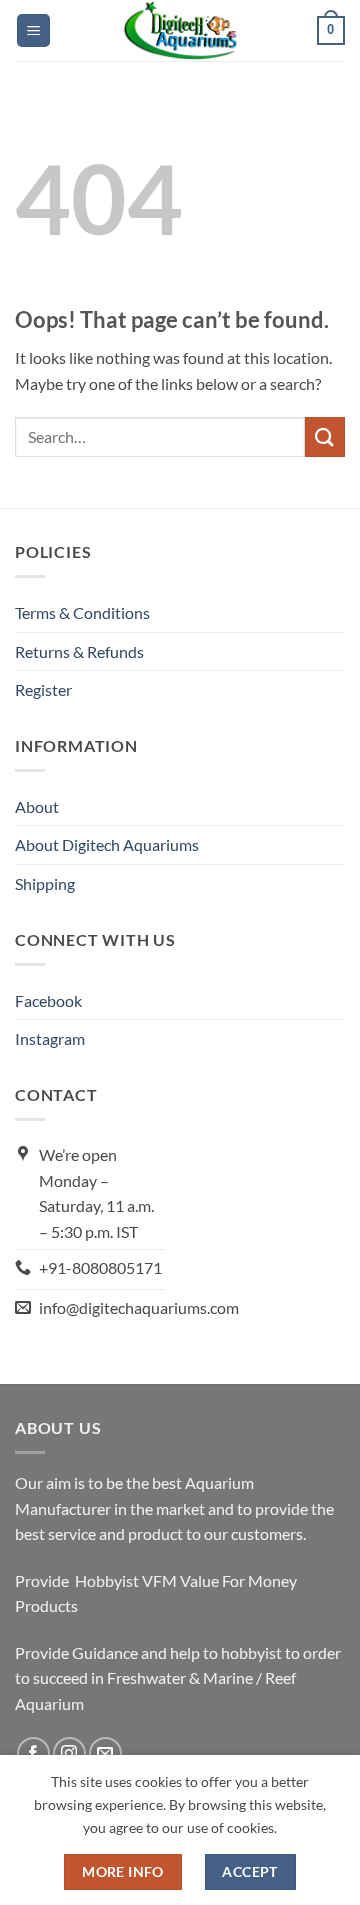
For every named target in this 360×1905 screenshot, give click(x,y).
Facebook (48, 1000)
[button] (33, 30)
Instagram (50, 1038)
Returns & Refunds (79, 651)
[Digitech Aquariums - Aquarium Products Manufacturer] (180, 30)
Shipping (45, 883)
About (37, 806)
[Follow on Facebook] (33, 1753)
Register (43, 689)
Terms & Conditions (82, 612)
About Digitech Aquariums (107, 844)
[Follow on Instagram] (69, 1753)
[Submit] (325, 436)
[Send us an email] (105, 1753)
